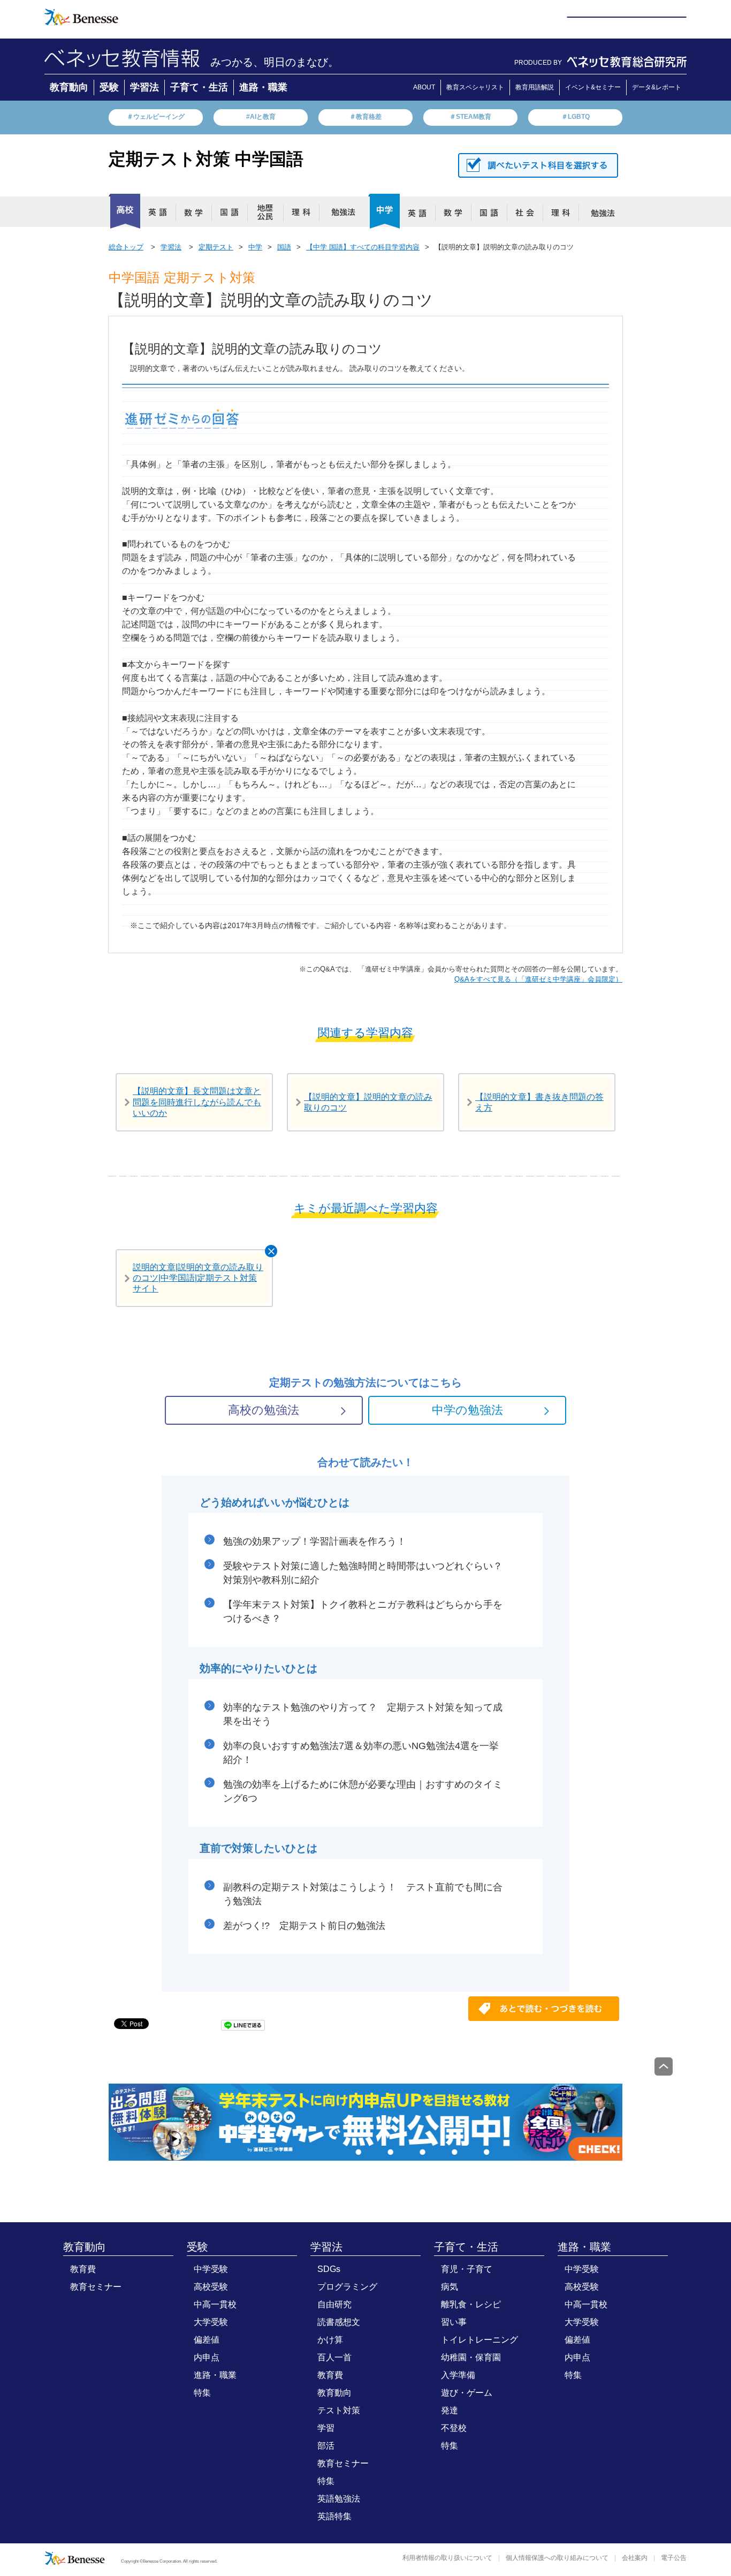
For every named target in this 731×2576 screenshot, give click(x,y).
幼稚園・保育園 (471, 2357)
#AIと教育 (261, 117)
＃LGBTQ (576, 117)
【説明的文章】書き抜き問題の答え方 (539, 1102)
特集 (202, 2393)
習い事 (454, 2322)
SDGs (329, 2269)
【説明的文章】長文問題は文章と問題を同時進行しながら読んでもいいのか (197, 1102)
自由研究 (334, 2304)
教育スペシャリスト (475, 87)
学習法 (144, 87)
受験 (109, 87)
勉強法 (341, 215)
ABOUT (424, 87)
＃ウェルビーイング (156, 117)
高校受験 (211, 2287)
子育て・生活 (199, 87)
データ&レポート (657, 87)
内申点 (207, 2357)
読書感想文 (339, 2322)
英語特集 (334, 2516)
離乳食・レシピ (471, 2304)
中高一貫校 (215, 2304)
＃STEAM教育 (470, 117)
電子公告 (674, 2558)
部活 (326, 2446)
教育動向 (69, 87)
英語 (162, 215)
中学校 (384, 211)
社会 (529, 215)
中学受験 (211, 2269)
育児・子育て (467, 2269)
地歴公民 (270, 215)
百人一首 (334, 2357)
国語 (234, 215)
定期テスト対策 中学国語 (206, 159)
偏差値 (207, 2340)
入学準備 (458, 2375)
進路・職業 (263, 87)
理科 (306, 215)
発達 (450, 2410)
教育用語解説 (535, 87)
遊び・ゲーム (467, 2393)
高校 (124, 211)
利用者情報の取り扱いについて (447, 2558)
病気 (450, 2287)
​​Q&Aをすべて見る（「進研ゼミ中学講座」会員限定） (538, 979)
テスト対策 (339, 2410)
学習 (326, 2428)
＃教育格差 (365, 117)
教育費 (83, 2269)
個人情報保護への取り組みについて (557, 2558)
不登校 (454, 2428)
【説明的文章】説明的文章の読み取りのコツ (368, 1102)
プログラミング (347, 2287)
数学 (198, 215)
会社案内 (635, 2558)
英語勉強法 (339, 2499)
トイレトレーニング (479, 2340)
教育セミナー (96, 2287)
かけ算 (330, 2340)
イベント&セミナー (593, 87)
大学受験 (211, 2322)
